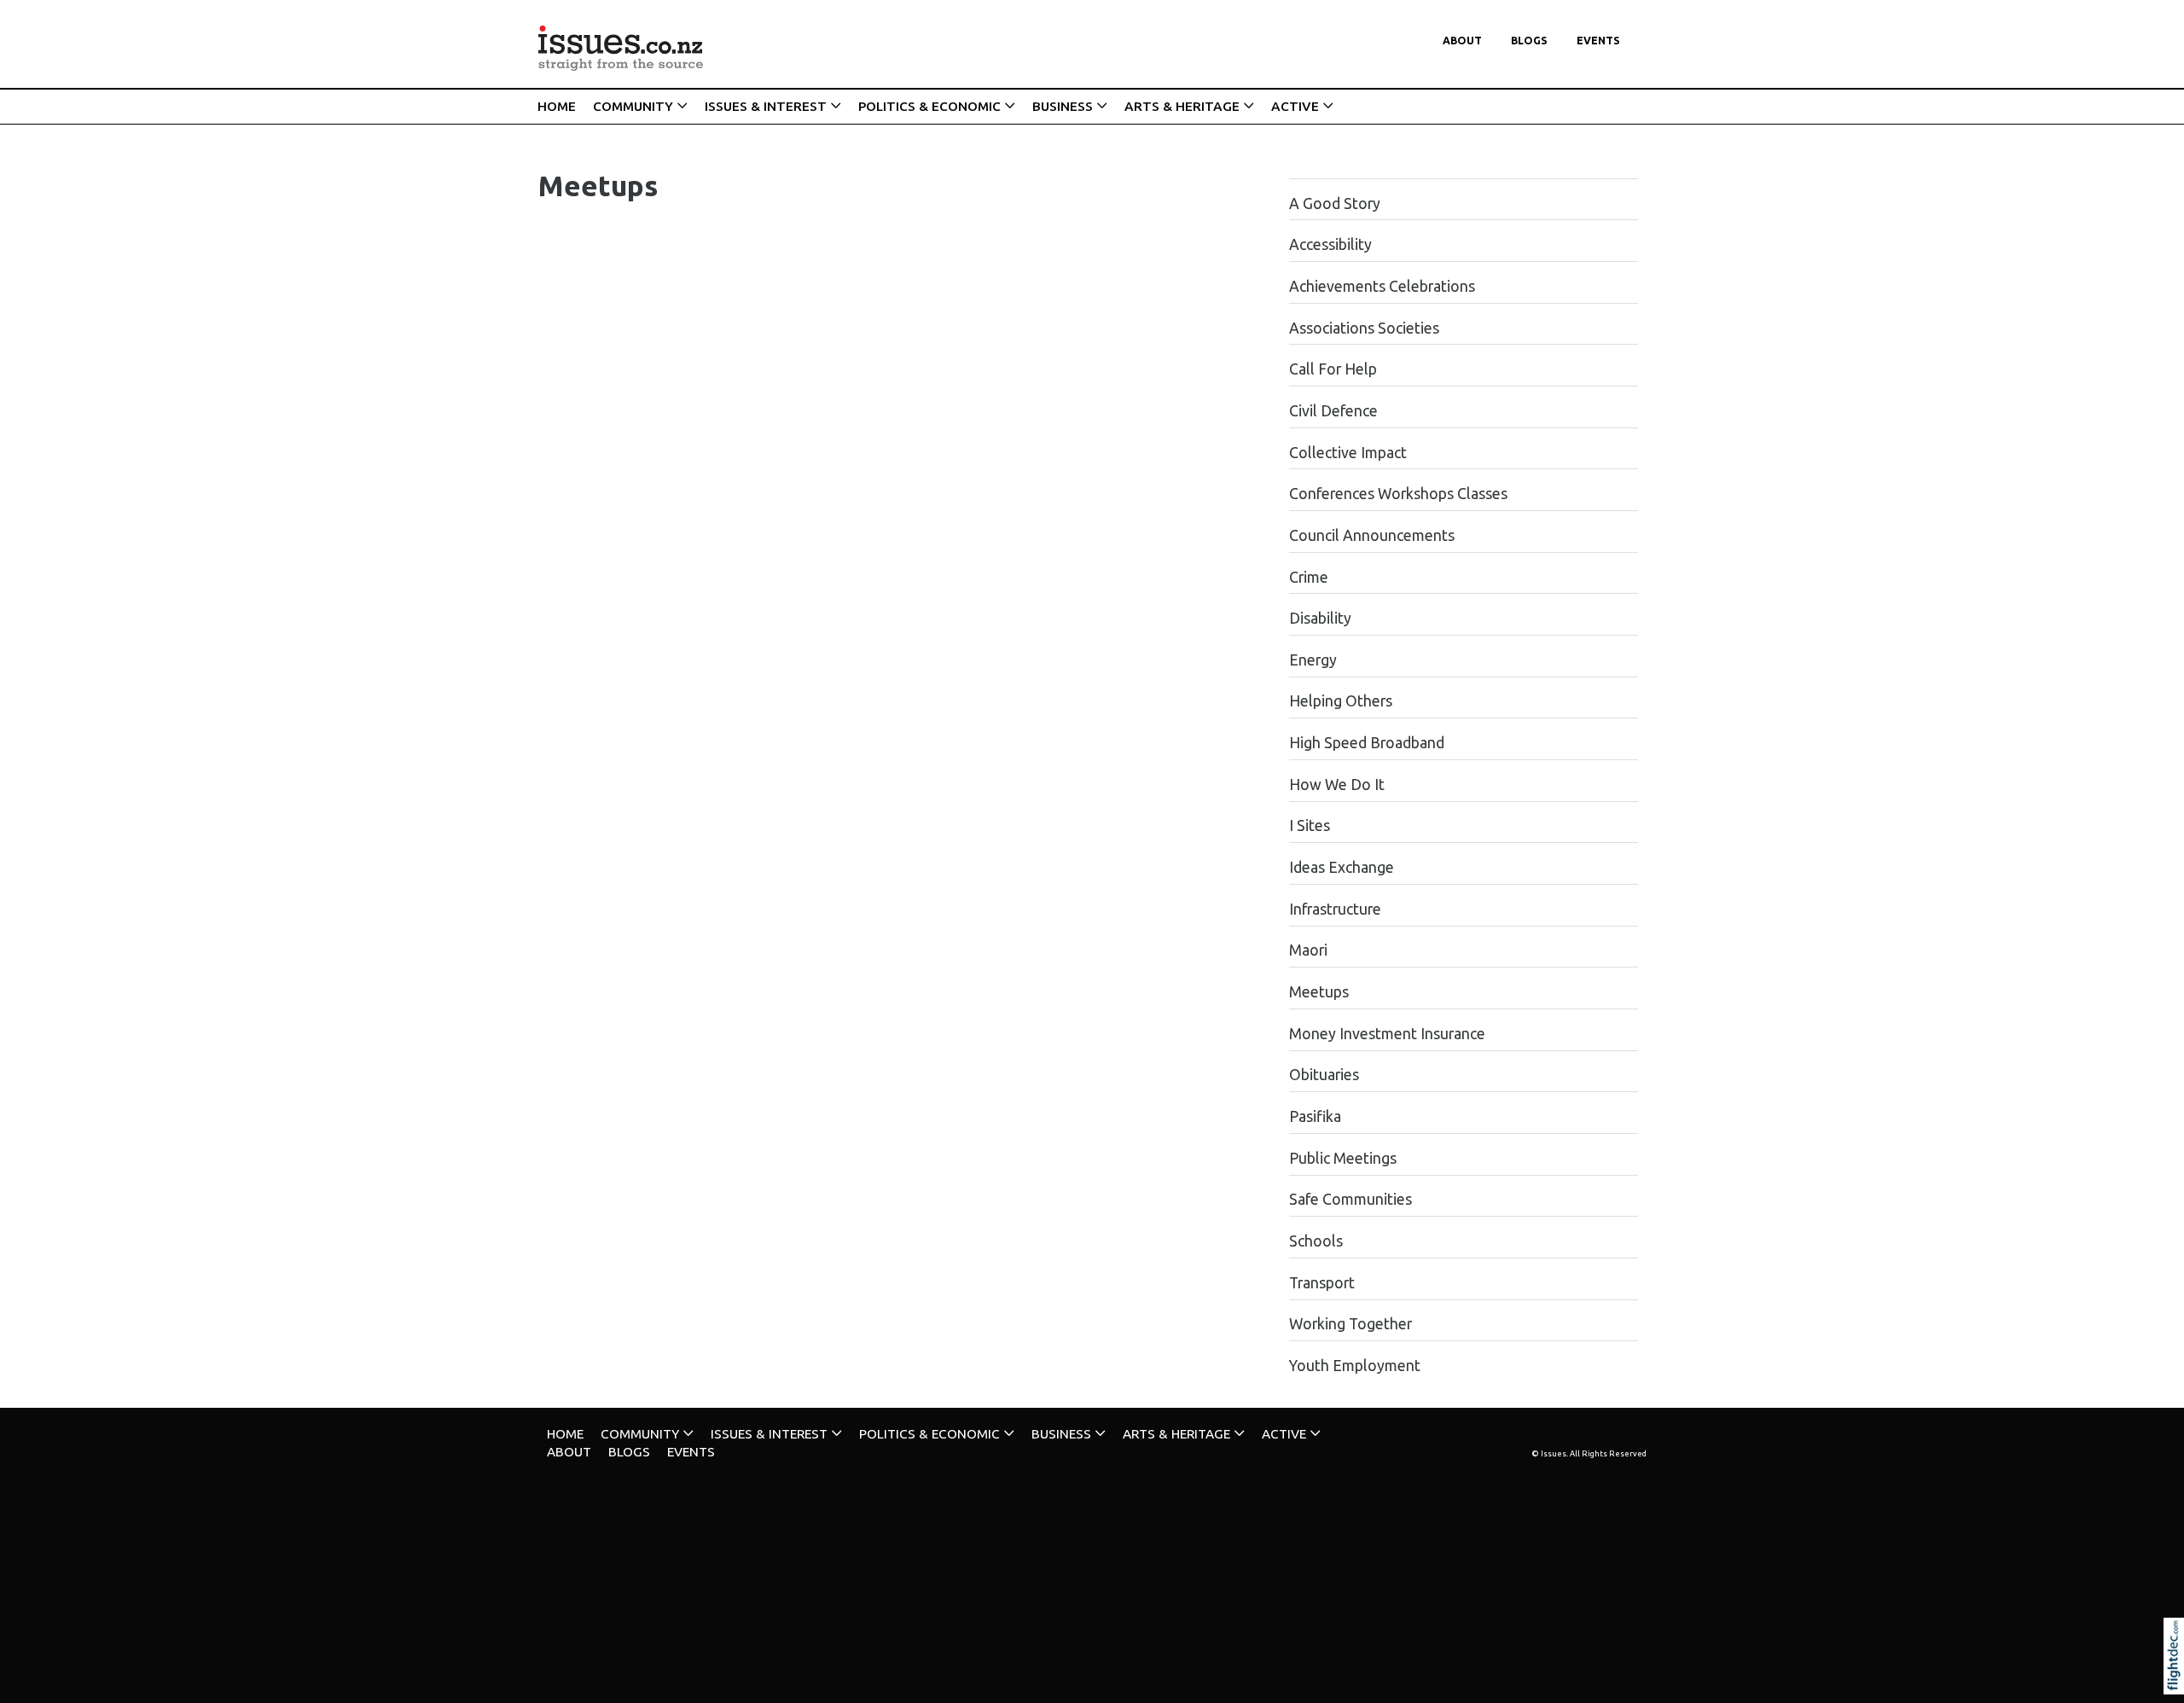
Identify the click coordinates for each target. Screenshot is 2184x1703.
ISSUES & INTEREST (766, 106)
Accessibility (1330, 244)
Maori (1308, 950)
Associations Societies (1364, 328)
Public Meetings (1343, 1158)
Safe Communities (1350, 1199)
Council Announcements (1372, 535)
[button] (2178, 1679)
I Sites (1310, 825)
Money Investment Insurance (1387, 1034)
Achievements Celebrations (1382, 286)
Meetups (1319, 992)
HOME (557, 106)
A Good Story (1335, 203)
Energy (1313, 660)
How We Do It (1337, 785)
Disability (1320, 618)
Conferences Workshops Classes (1398, 494)
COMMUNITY (633, 106)
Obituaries (1324, 1075)
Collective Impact (1348, 453)
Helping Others (1341, 701)
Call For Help (1333, 369)
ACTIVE (1295, 106)
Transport (1322, 1283)
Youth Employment (1355, 1366)
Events (1598, 41)
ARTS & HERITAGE (1182, 106)
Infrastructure (1335, 909)
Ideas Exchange (1342, 867)
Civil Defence (1333, 411)
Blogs (1529, 41)
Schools (1316, 1241)
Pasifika (1315, 1116)
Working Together (1350, 1324)
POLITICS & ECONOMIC (929, 106)
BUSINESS (1063, 106)
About (1462, 41)
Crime (1309, 577)
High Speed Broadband (1367, 743)
